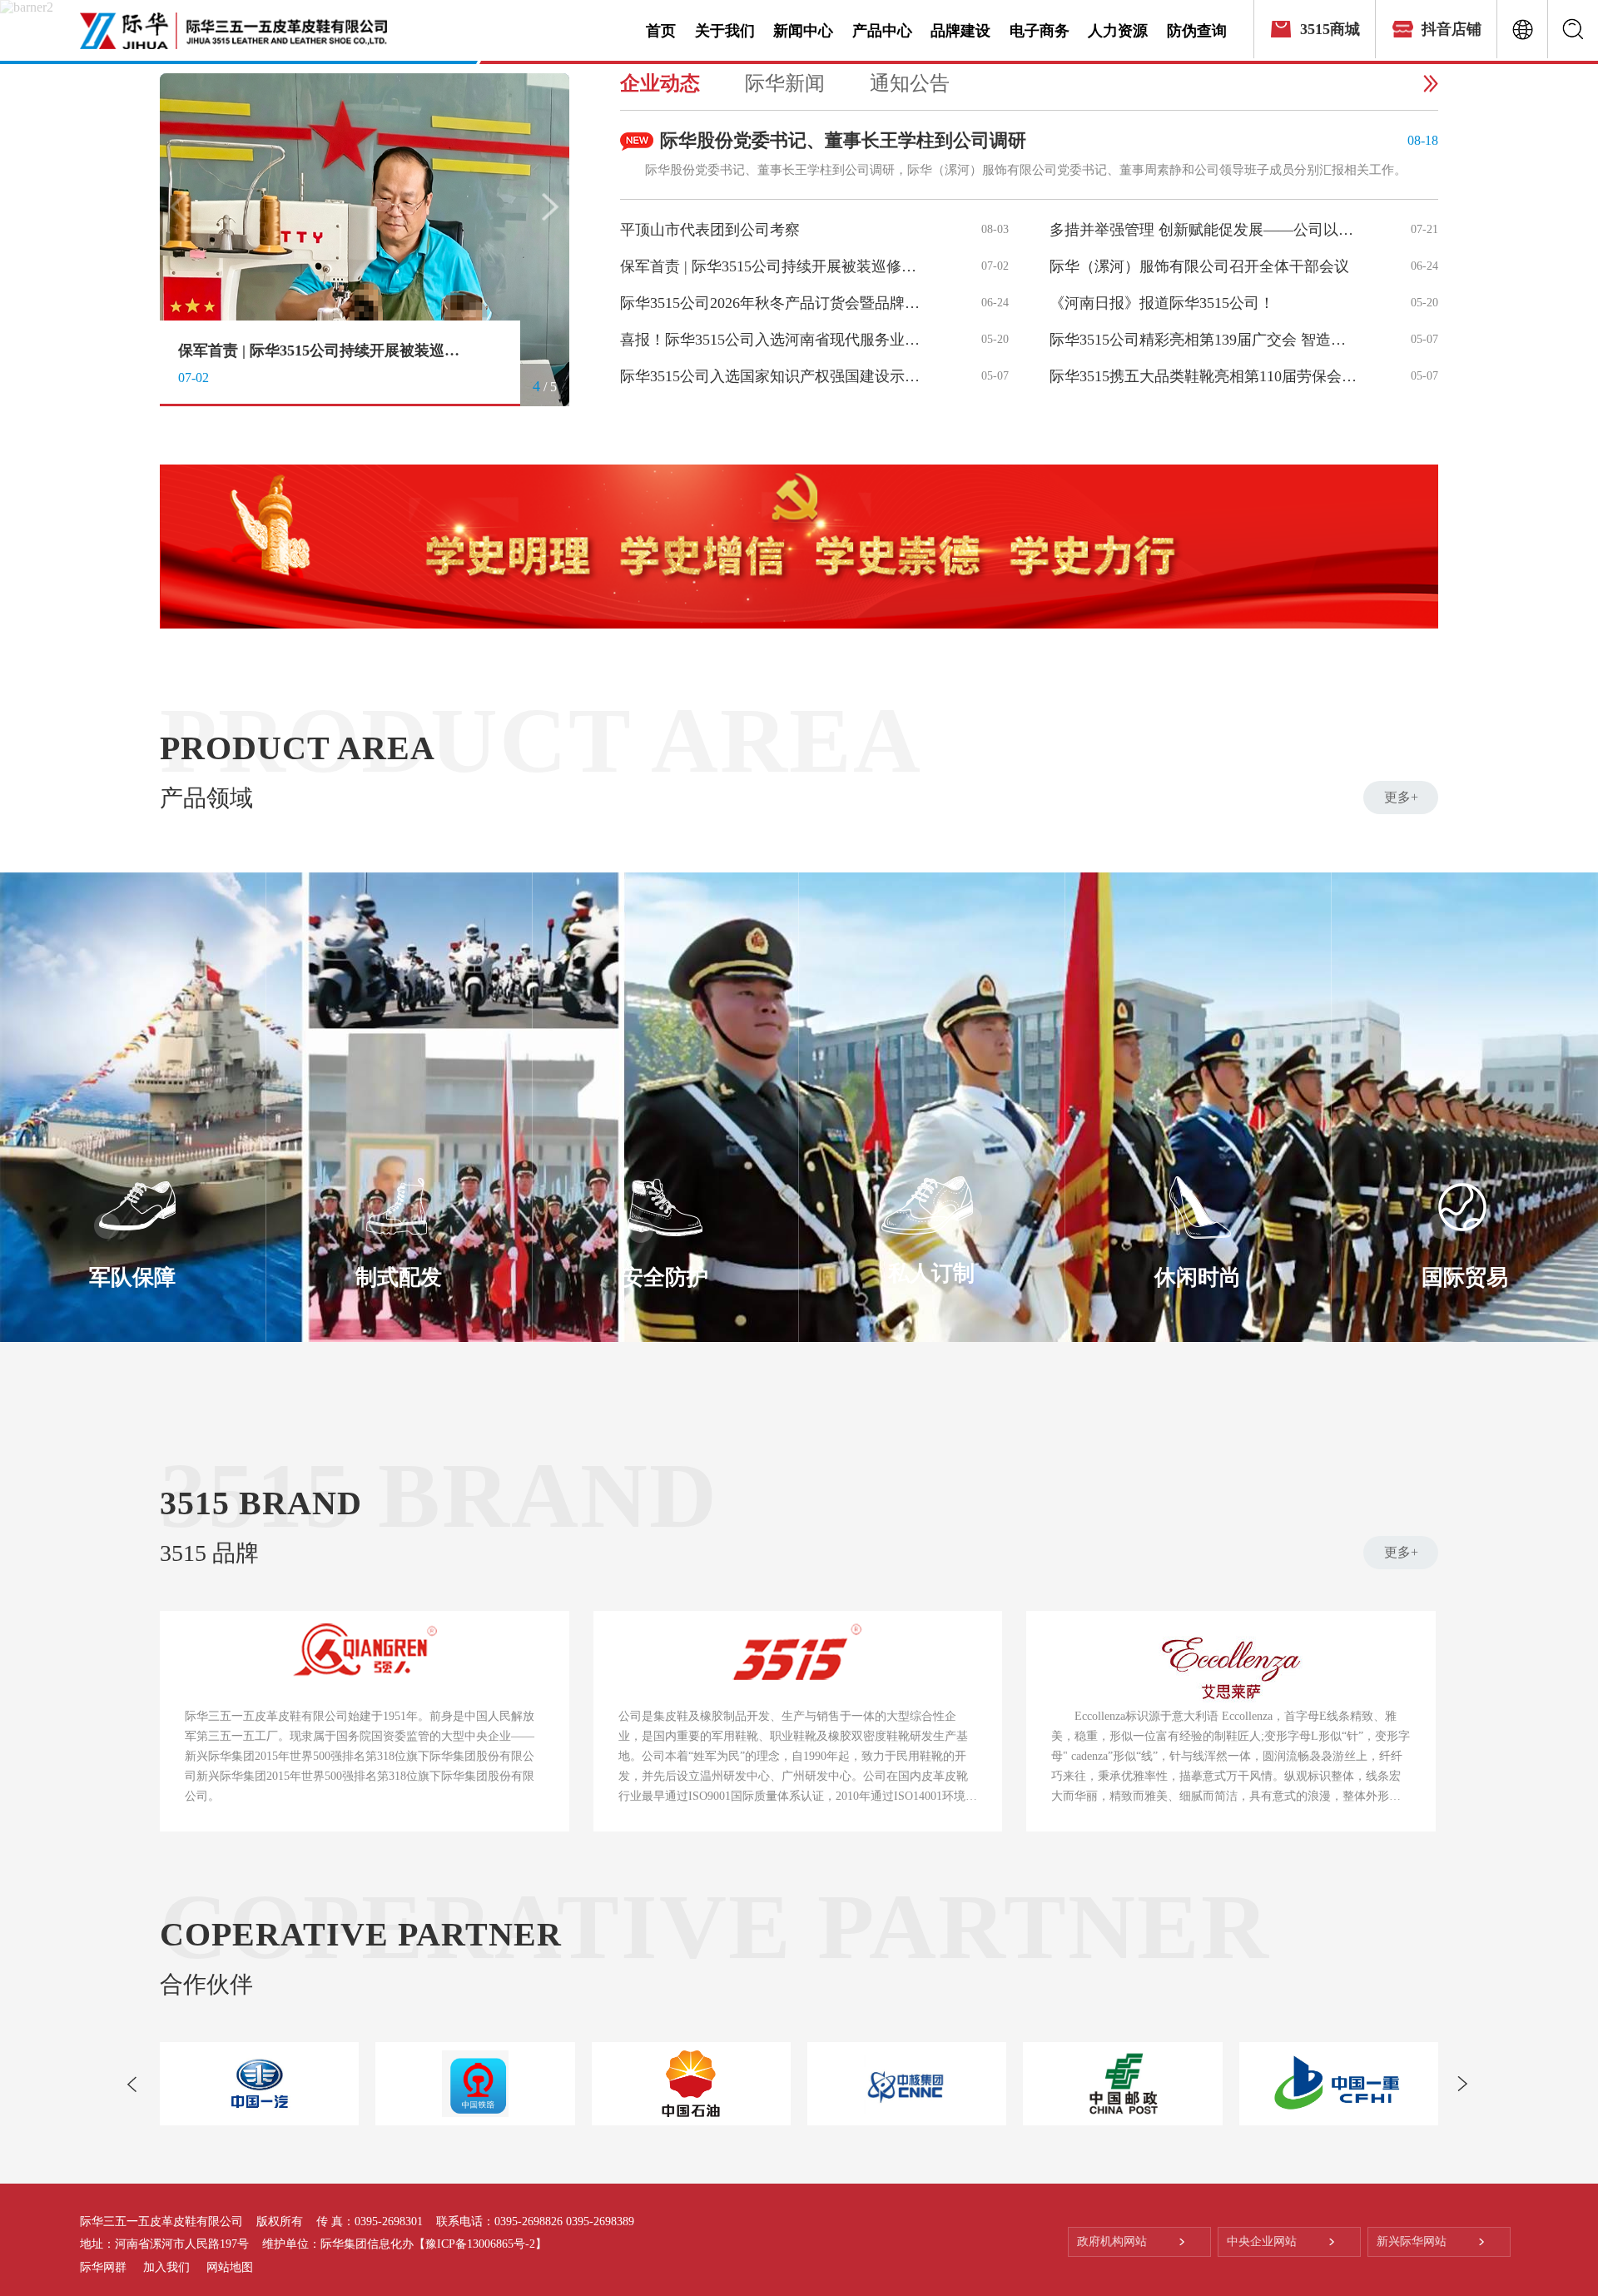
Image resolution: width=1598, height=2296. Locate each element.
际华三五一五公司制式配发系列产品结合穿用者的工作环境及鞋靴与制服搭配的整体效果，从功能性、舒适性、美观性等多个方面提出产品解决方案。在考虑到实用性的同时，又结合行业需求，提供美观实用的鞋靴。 (399, 1337)
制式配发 (399, 1277)
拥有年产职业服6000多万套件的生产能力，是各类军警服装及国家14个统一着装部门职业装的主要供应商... (133, 1335)
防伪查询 (1197, 31)
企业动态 (660, 83)
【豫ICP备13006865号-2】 (480, 2244)
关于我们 (725, 31)
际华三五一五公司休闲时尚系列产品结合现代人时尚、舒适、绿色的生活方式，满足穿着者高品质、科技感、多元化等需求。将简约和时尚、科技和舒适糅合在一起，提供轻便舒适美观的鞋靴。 (1198, 1337)
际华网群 (103, 2267)
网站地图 (230, 2267)
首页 (661, 31)
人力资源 (1118, 31)
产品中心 (882, 31)
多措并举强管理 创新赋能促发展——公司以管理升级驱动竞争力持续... (1205, 230)
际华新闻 (785, 83)
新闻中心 (803, 31)
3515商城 (1330, 29)
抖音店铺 (1452, 29)
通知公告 (910, 83)
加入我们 (166, 2267)
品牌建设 (960, 31)
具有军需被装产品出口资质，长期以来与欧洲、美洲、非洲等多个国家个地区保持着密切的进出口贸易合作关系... (1465, 1335)
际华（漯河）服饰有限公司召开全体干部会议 (324, 350)
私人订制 (931, 1273)
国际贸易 (1465, 1277)
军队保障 (132, 1277)
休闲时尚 (1198, 1277)
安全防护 (665, 1277)
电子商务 (1040, 31)
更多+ (1401, 797)
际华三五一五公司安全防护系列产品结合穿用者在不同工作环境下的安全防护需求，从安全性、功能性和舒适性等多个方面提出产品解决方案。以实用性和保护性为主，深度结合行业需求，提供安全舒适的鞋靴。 (665, 1337)
